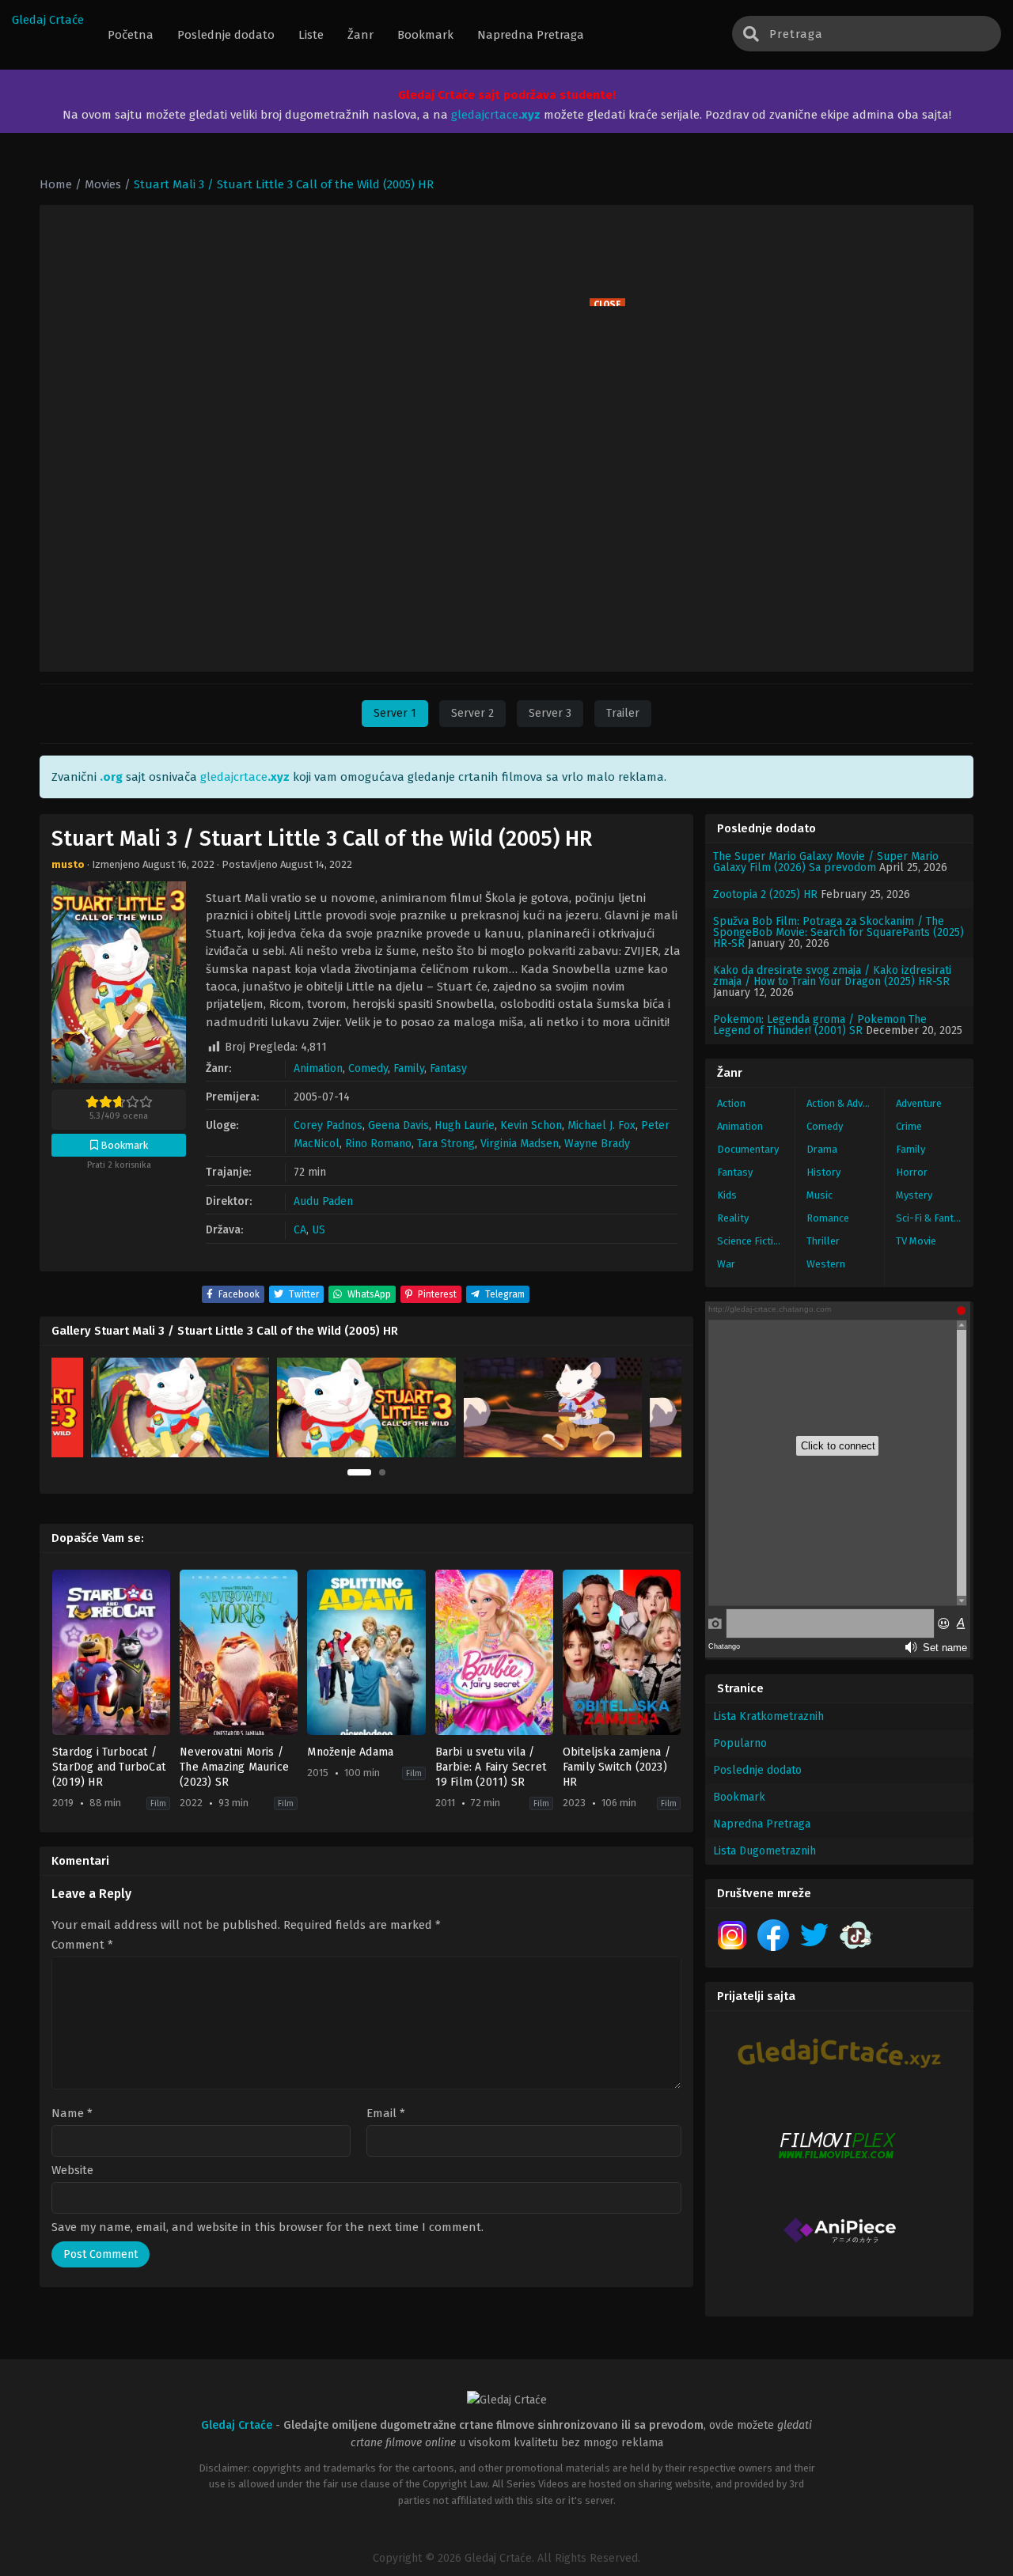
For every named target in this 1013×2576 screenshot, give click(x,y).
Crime (909, 1126)
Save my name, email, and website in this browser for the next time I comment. (267, 2227)
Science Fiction (751, 1241)
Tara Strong (446, 1144)
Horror (912, 1172)
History (823, 1172)
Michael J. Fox (601, 1125)
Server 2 (472, 713)
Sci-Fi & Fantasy (933, 1218)
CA (300, 1230)
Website (72, 2171)
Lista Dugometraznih (764, 1851)
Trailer (623, 713)
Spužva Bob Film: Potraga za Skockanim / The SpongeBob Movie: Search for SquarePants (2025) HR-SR (838, 932)
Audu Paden (323, 1201)
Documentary (748, 1149)
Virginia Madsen (520, 1144)
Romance (828, 1218)
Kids (727, 1195)
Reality (733, 1218)
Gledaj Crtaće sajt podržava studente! (507, 95)
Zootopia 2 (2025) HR (765, 894)
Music (820, 1195)
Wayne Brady (597, 1144)
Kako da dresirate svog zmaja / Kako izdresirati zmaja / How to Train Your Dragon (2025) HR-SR (832, 976)
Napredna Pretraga (762, 1824)
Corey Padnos (328, 1125)
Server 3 (550, 713)
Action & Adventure (845, 1103)
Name (72, 2114)
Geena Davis (398, 1125)
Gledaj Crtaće (48, 20)
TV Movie (916, 1241)
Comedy (368, 1068)
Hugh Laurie (465, 1125)
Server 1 (395, 713)
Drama (822, 1149)
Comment (82, 1945)
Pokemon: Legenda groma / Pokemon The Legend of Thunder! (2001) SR (820, 1025)
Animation (318, 1068)
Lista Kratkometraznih (768, 1716)
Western (826, 1264)
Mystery (914, 1195)
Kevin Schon (531, 1125)
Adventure (919, 1103)
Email (386, 2114)
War (726, 1264)
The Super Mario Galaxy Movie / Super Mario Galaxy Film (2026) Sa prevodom (826, 862)
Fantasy (448, 1068)
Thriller (823, 1241)
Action (731, 1103)
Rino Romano (378, 1144)
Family (409, 1068)
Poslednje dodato (757, 1770)
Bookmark (739, 1797)
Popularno (740, 1743)
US (319, 1230)
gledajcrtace (496, 115)
